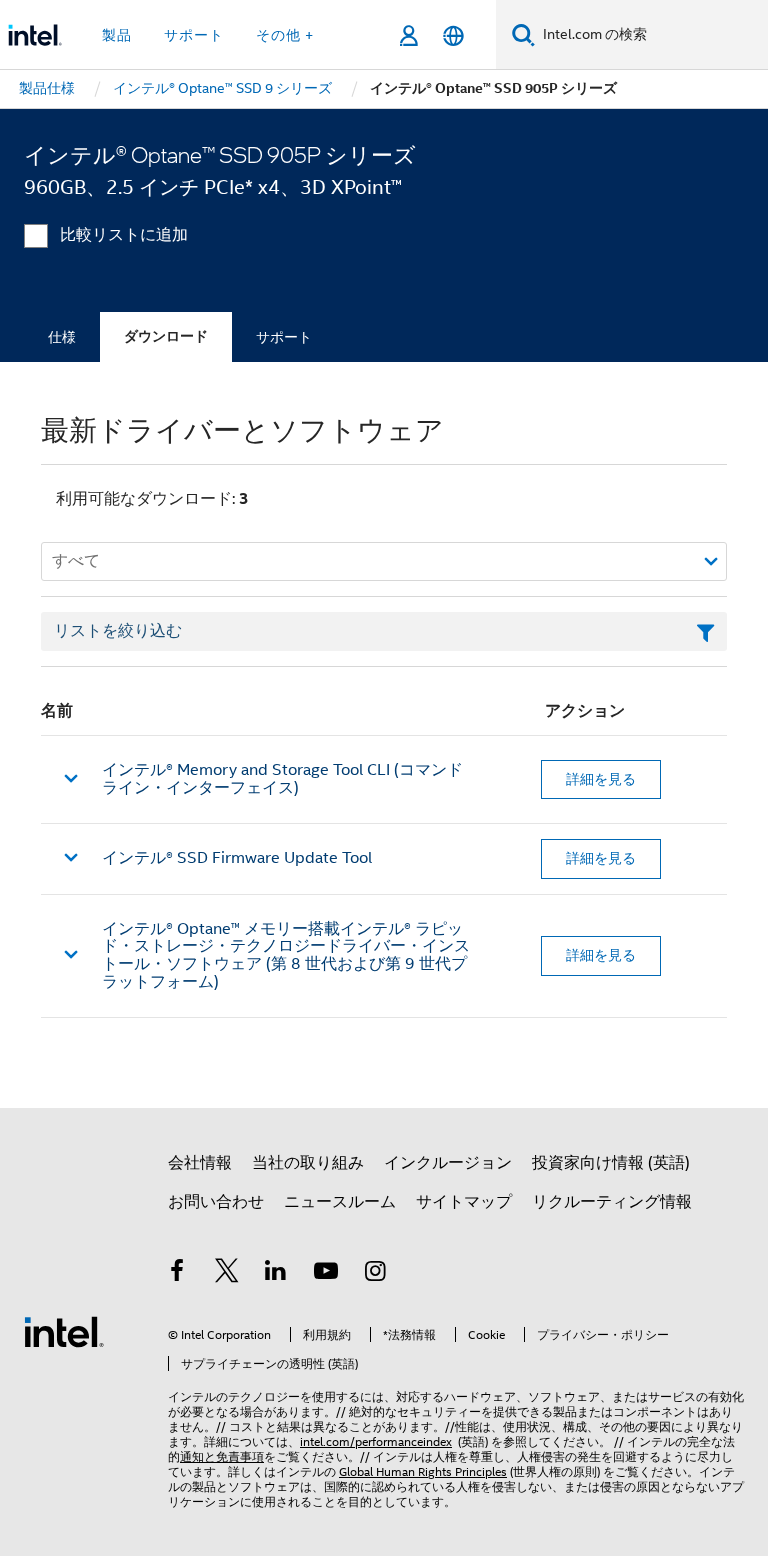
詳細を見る (601, 779)
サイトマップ (464, 1202)
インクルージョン (448, 1163)
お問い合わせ (216, 1202)
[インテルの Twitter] (227, 1274)
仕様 (62, 337)
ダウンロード (166, 336)
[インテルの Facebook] (177, 1274)
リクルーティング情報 (612, 1202)
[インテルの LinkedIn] (276, 1274)
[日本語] (453, 35)
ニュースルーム (340, 1202)
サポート (284, 337)
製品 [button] (117, 35)
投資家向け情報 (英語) (611, 1163)
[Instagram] (375, 1274)
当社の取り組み (308, 1163)
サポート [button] (194, 35)
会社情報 (200, 1163)
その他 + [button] (285, 35)
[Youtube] (326, 1274)
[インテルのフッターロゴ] (64, 1331)
